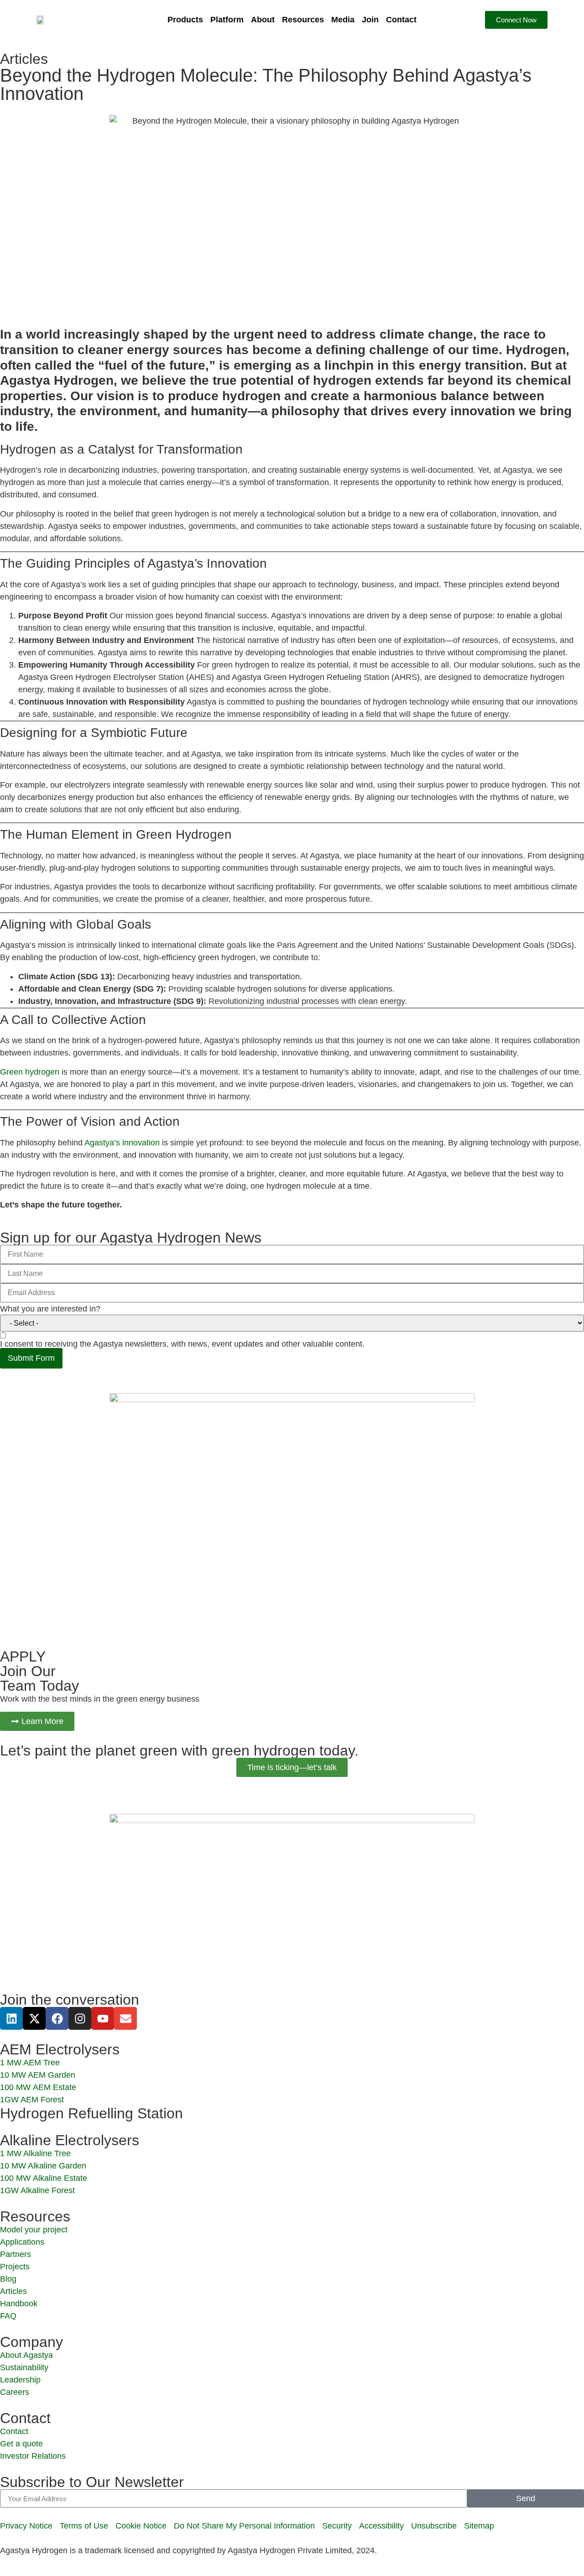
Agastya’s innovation (122, 1143)
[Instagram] (80, 2018)
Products (185, 20)
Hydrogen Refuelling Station (91, 2113)
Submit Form (31, 1358)
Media (343, 20)
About (263, 20)
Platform (227, 20)
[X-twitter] (34, 2018)
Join (370, 20)
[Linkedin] (11, 2018)
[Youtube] (103, 2018)
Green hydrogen (30, 1072)
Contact (401, 20)
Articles (24, 59)
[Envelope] (125, 2018)
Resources (303, 20)
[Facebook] (57, 2018)
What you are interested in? (50, 1309)
